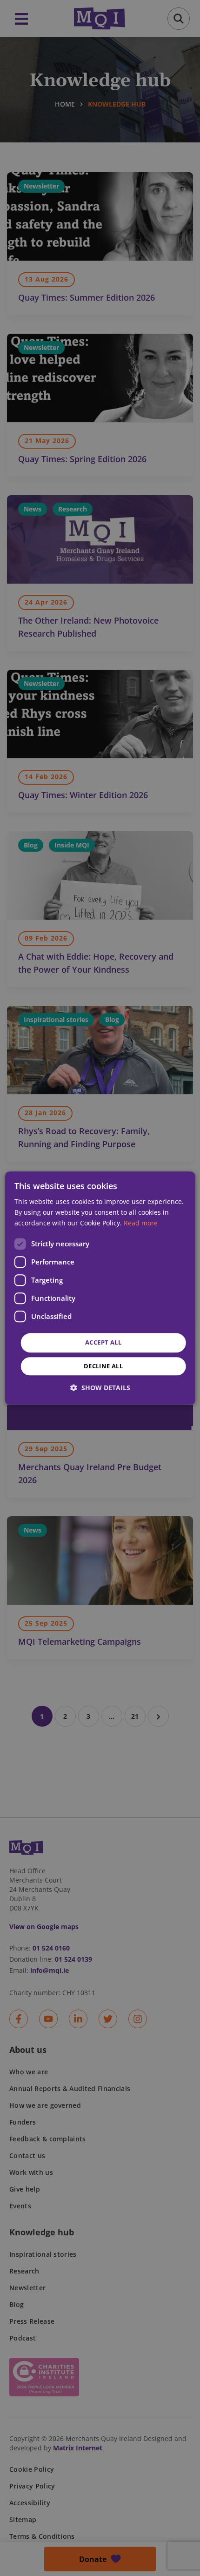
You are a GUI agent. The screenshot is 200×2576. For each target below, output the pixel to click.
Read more (141, 1223)
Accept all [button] (103, 1343)
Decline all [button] (103, 1366)
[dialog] (100, 1288)
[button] (100, 1388)
